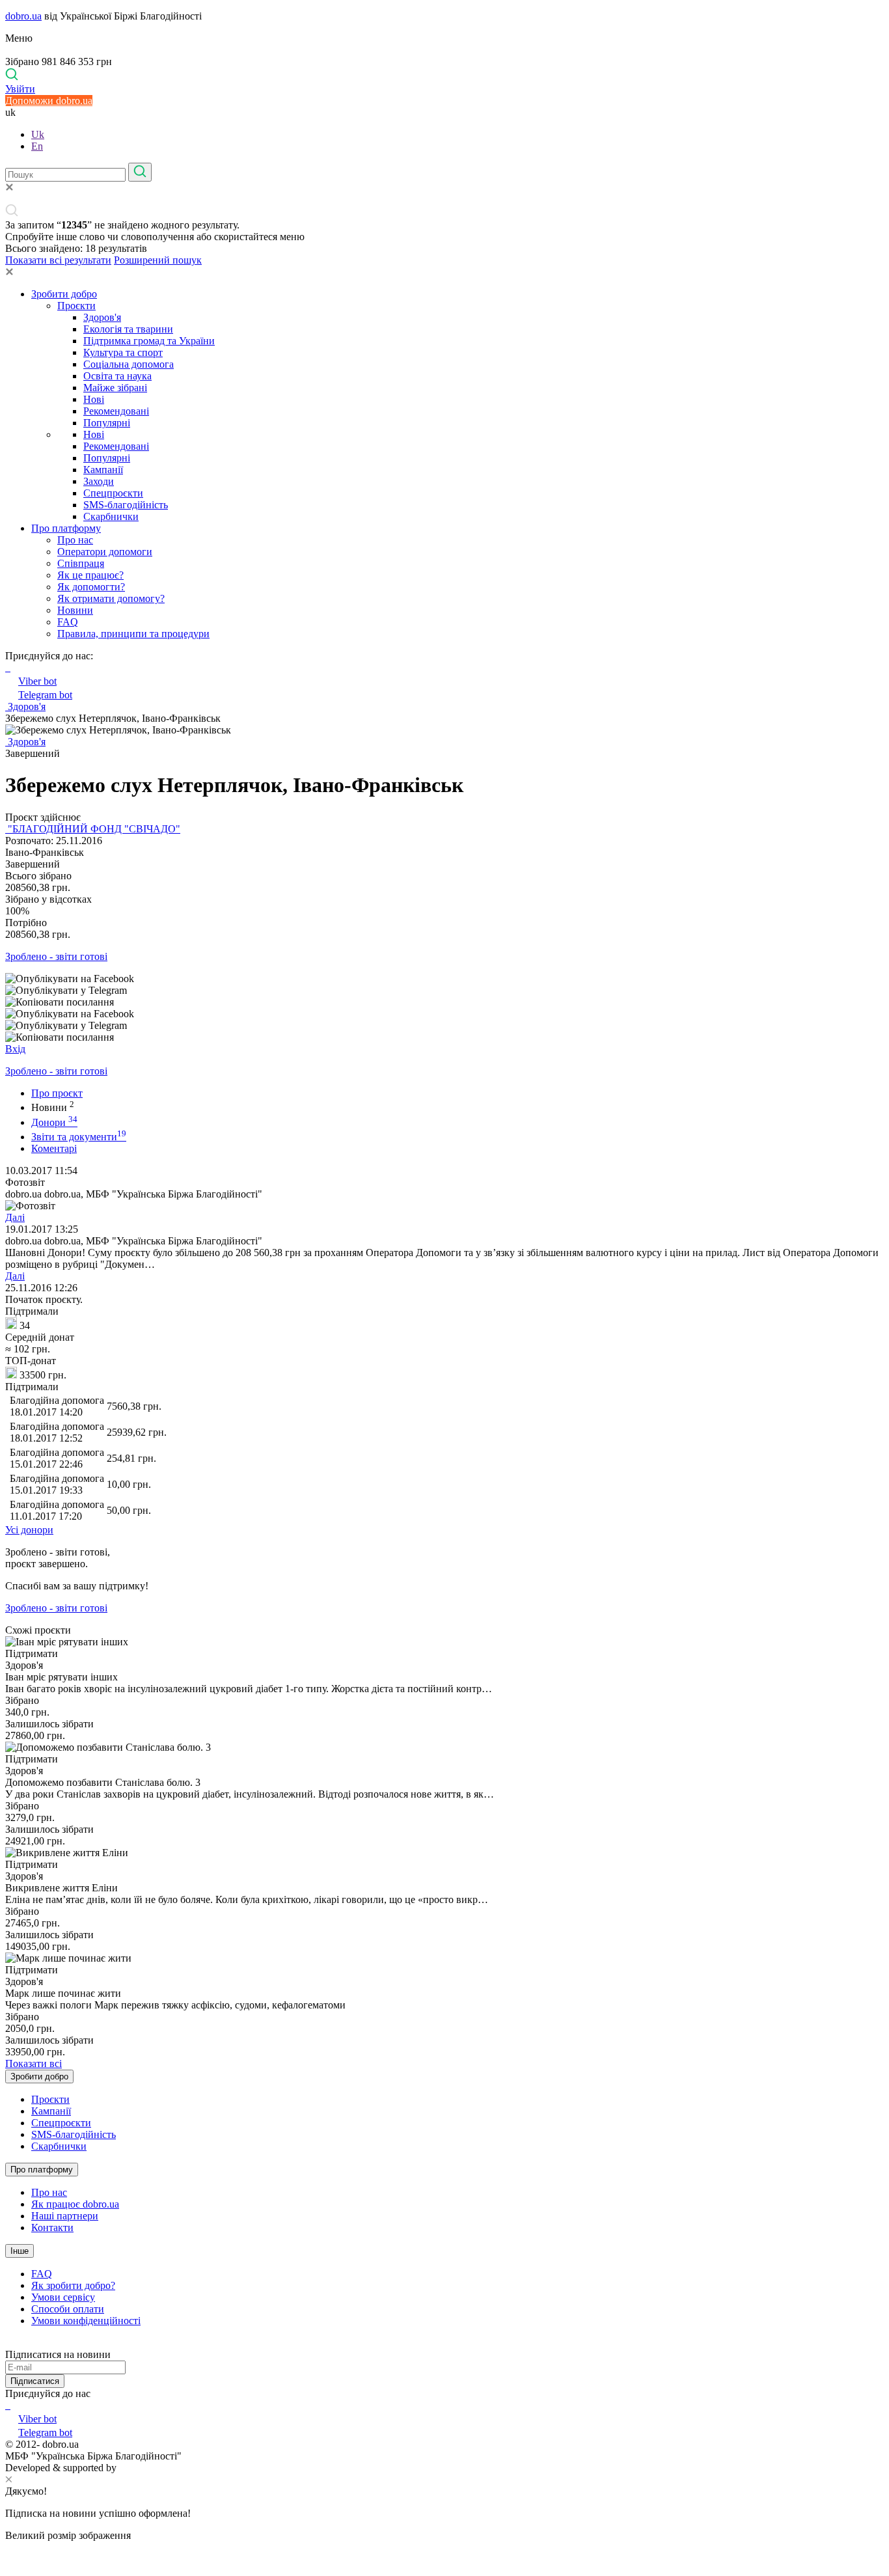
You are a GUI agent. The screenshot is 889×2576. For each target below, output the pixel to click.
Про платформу (66, 528)
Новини (75, 610)
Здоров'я (102, 317)
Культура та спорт (123, 352)
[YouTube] (9, 2405)
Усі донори (29, 1530)
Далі (15, 1217)
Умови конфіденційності (86, 2321)
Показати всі (34, 2063)
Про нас (75, 540)
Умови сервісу (63, 2297)
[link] (444, 979)
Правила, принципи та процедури (133, 634)
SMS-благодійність (126, 505)
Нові (94, 399)
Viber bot (37, 681)
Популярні (107, 423)
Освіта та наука (117, 376)
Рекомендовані (116, 411)
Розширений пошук (158, 260)
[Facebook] (7, 2405)
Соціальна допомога (129, 364)
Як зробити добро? (73, 2285)
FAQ (68, 622)
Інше (20, 2251)
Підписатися (35, 2381)
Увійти (20, 89)
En (37, 146)
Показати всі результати (58, 260)
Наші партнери (65, 2216)
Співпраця (81, 563)
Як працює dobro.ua (75, 2204)
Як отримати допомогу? (111, 598)
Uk (38, 134)
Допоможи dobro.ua (49, 101)
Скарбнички (111, 516)
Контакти (52, 2227)
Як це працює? (90, 575)
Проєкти (76, 306)
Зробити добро (64, 294)
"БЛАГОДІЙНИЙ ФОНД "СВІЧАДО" (93, 829)
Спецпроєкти (113, 493)
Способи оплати (68, 2309)
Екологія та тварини (128, 329)
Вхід (15, 1049)
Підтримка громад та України (149, 341)
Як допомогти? (91, 587)
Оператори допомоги (105, 552)
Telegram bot (45, 695)
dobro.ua (23, 16)
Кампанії (103, 470)
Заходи (99, 481)
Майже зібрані (115, 388)
